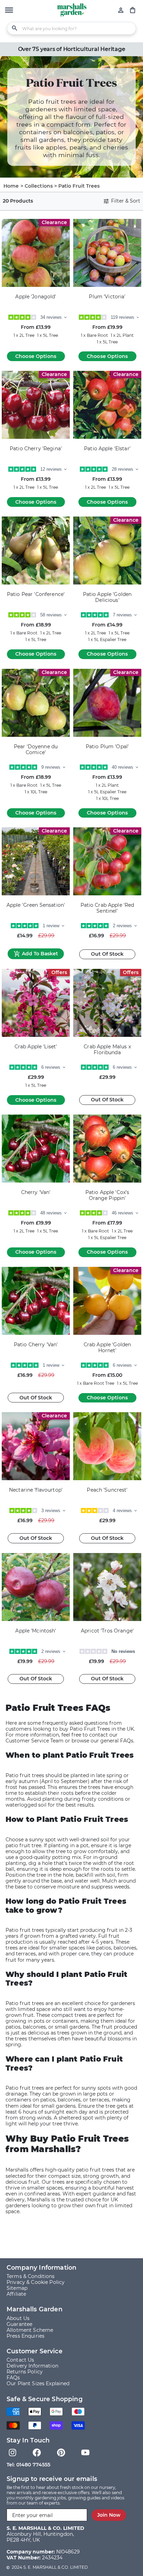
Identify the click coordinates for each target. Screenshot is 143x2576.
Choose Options (36, 356)
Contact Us (20, 2360)
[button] (9, 11)
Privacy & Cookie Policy (36, 2282)
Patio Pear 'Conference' (36, 594)
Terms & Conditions (31, 2276)
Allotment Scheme (30, 2330)
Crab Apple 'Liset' (36, 1047)
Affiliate (16, 2294)
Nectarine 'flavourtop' (36, 1490)
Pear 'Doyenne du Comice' (36, 750)
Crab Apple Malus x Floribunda (107, 1050)
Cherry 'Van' (36, 1192)
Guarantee (19, 2324)
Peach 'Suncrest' (107, 1490)
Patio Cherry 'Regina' (36, 449)
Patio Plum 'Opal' (107, 747)
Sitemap (17, 2288)
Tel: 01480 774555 (28, 2465)
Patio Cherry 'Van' (36, 1345)
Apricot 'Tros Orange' (107, 1631)
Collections (39, 186)
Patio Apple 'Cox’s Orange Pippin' (107, 1195)
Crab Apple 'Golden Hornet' (107, 1348)
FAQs (13, 2378)
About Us (18, 2318)
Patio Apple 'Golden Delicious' (107, 597)
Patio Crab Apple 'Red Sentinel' (107, 908)
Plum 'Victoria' (107, 297)
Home (11, 186)
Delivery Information (32, 2366)
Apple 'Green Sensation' (36, 905)
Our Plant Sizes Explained (38, 2383)
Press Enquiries (26, 2336)
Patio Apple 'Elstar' (107, 449)
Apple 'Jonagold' (36, 297)
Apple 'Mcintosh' (36, 1631)
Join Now (109, 2515)
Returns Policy (25, 2372)
